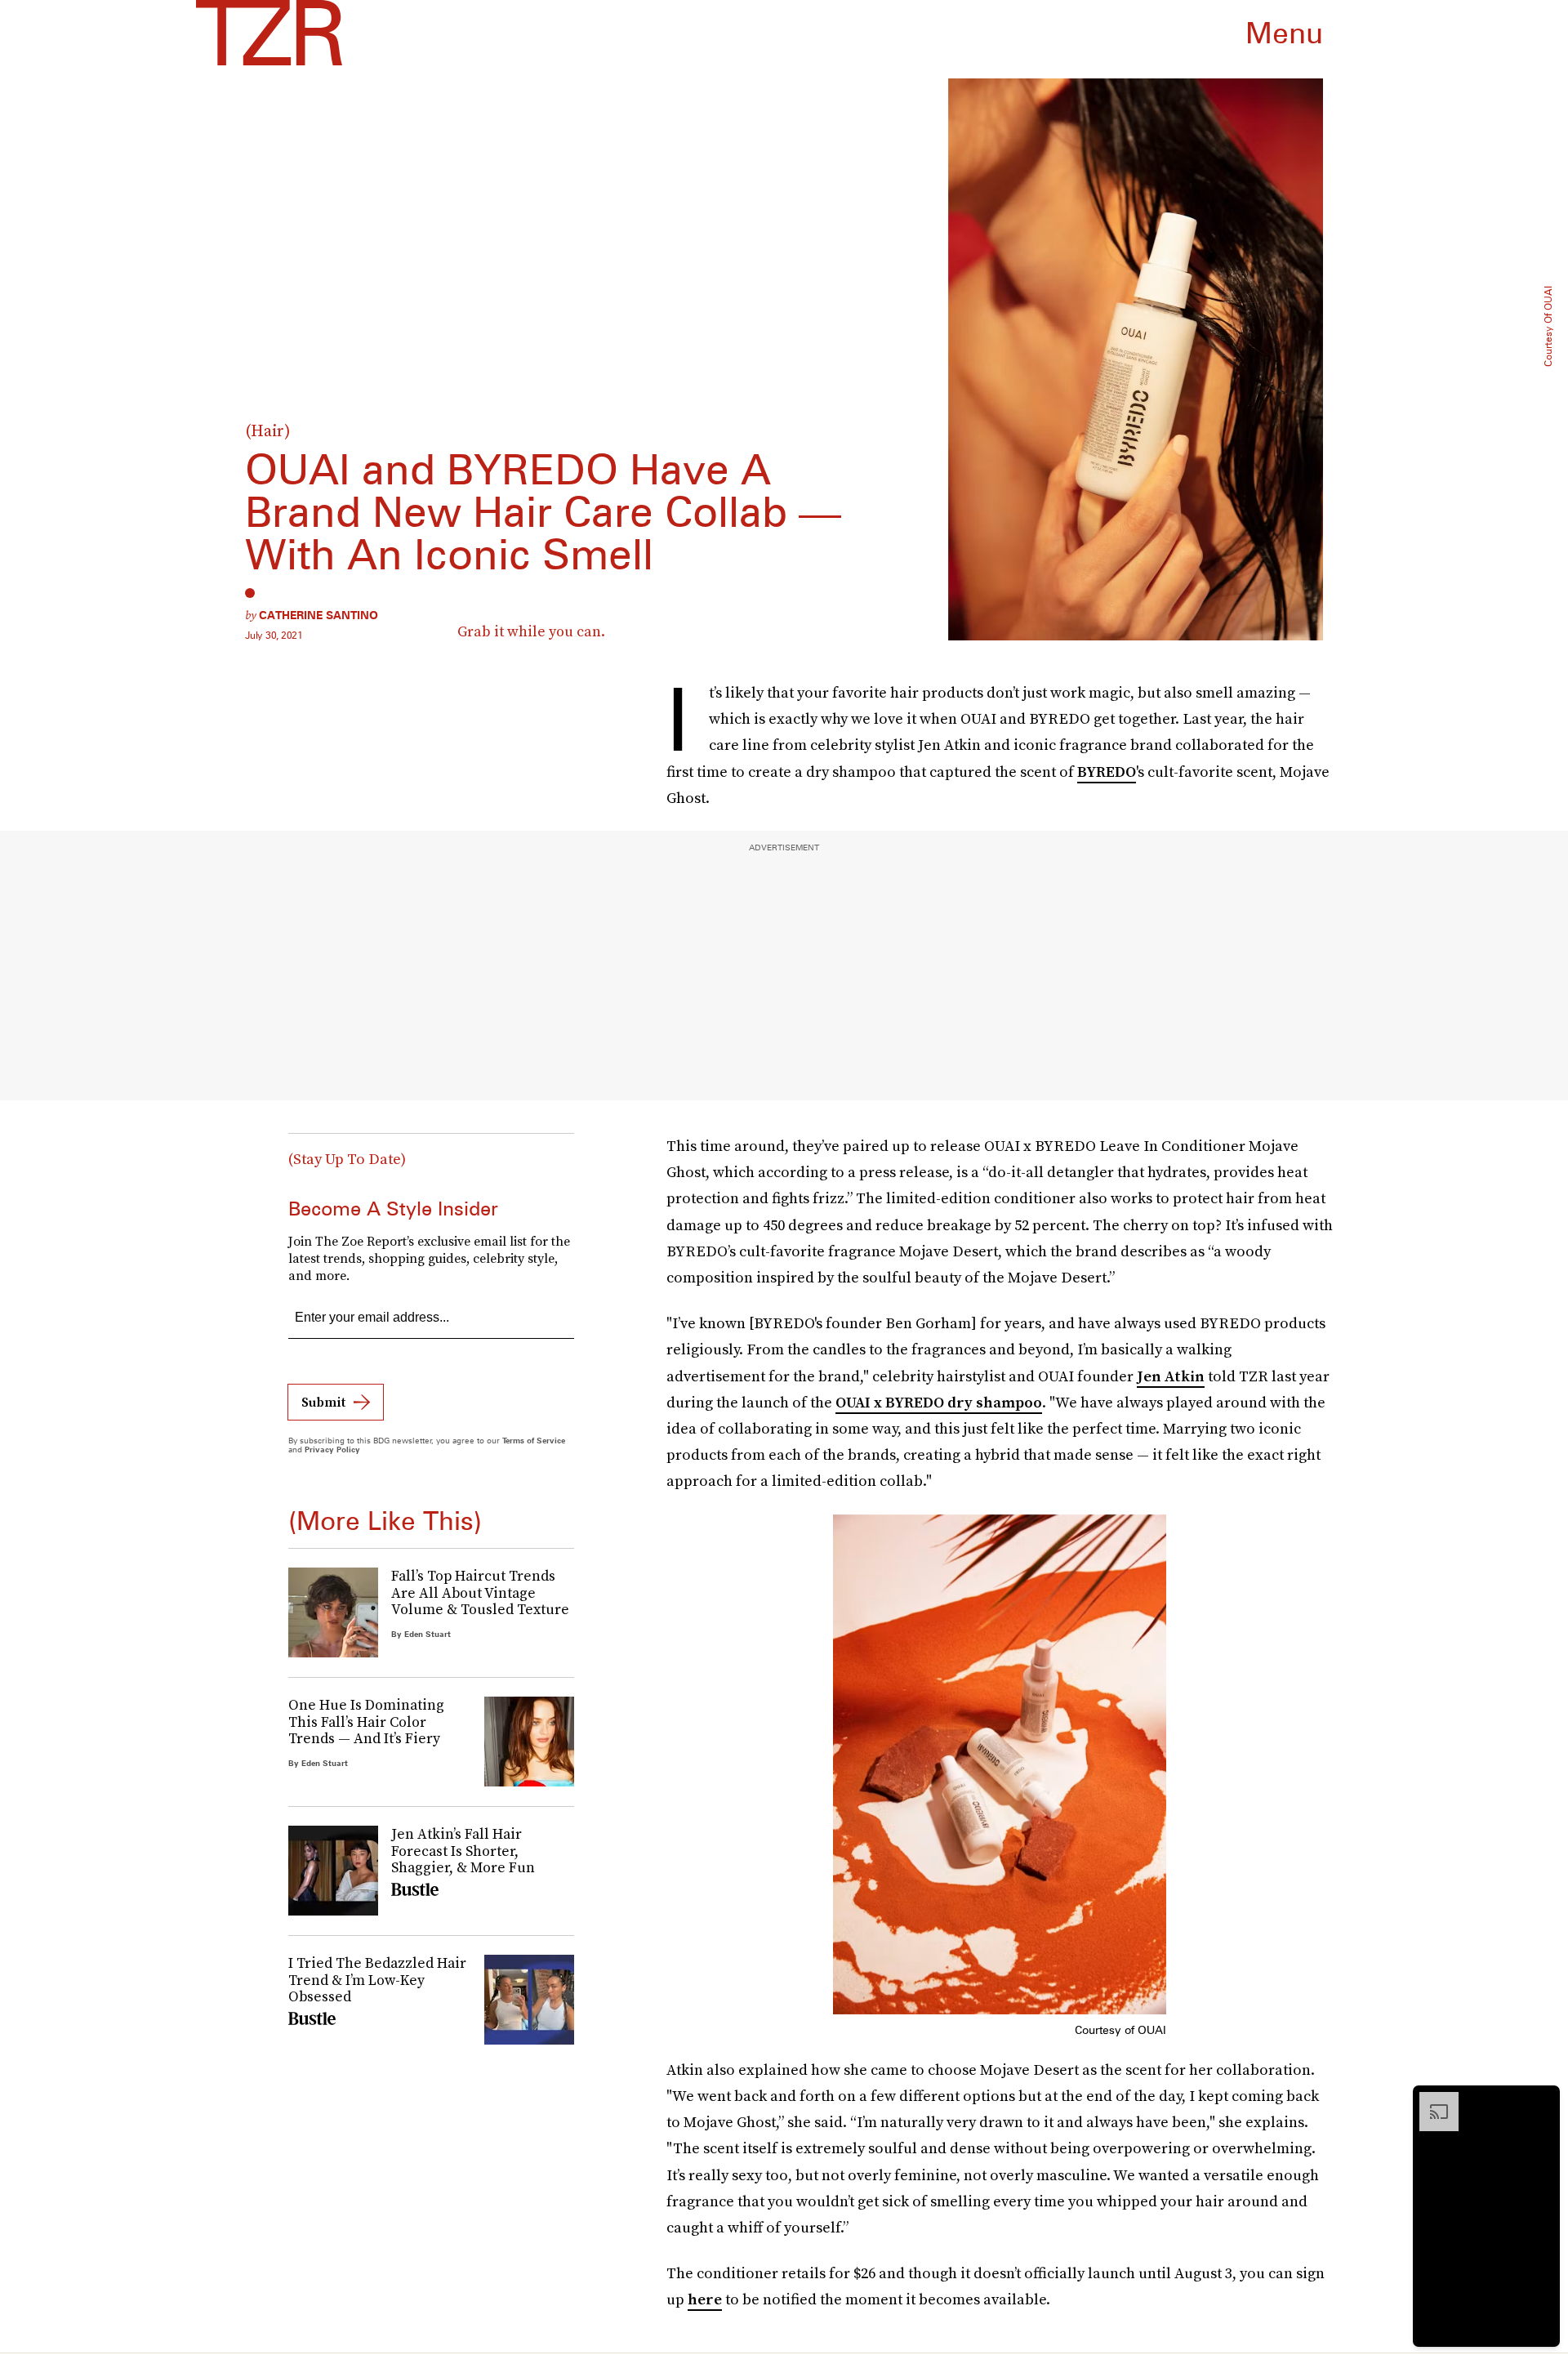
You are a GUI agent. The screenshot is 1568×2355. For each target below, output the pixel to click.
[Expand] (1431, 2100)
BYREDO (1107, 772)
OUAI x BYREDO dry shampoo (939, 1402)
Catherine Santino (318, 615)
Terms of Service (534, 1440)
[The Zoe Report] (269, 33)
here (705, 2299)
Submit (323, 1402)
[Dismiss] (1542, 2100)
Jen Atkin (1171, 1376)
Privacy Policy (332, 1449)
